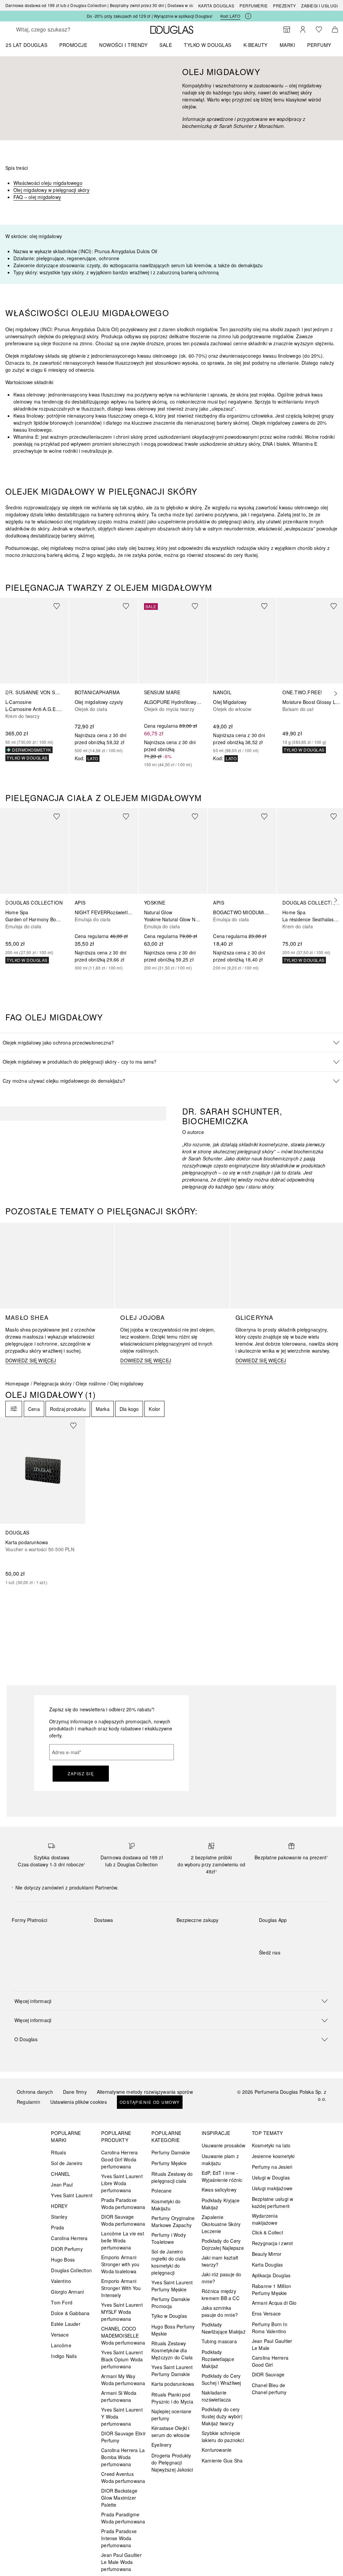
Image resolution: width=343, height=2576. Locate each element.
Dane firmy (75, 2092)
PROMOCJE (73, 45)
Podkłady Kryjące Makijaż (221, 2204)
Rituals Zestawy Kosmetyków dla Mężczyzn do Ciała (172, 2350)
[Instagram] (276, 1966)
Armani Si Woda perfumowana (119, 2396)
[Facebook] (264, 1966)
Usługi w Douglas (271, 2177)
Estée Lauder (65, 2324)
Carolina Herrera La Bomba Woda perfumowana (123, 2457)
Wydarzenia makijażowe (265, 2219)
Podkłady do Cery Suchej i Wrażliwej (221, 2379)
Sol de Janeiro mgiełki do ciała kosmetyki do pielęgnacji (168, 2262)
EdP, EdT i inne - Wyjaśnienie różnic (222, 2176)
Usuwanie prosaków (223, 2145)
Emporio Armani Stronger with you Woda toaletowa (120, 2264)
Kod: (230, 16)
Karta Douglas (216, 6)
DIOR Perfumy (67, 2249)
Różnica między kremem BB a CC (221, 2295)
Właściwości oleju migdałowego (48, 183)
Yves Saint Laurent (72, 2195)
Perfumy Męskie (169, 2163)
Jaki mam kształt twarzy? (220, 2261)
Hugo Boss (63, 2260)
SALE (166, 45)
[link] (34, 679)
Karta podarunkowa (173, 2384)
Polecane (162, 2191)
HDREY (59, 2206)
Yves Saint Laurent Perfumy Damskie (172, 2371)
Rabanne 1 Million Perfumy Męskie (271, 2289)
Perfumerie (254, 6)
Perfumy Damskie (171, 2152)
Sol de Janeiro (67, 2163)
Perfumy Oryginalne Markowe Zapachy (173, 2222)
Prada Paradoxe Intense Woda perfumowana (119, 2538)
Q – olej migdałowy (40, 197)
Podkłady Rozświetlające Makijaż (218, 2359)
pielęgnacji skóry (71, 190)
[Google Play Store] (276, 1934)
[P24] (23, 1951)
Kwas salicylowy (219, 2190)
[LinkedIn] (311, 1966)
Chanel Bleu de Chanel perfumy (269, 2389)
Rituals (58, 2152)
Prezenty (284, 6)
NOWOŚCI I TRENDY (123, 45)
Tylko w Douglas (169, 2316)
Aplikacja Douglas (271, 2275)
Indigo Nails (64, 2356)
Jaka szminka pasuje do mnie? (220, 2311)
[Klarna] (23, 1936)
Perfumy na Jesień (272, 2167)
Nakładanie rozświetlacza (216, 2396)
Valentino (61, 2281)
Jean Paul (62, 2185)
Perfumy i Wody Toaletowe (169, 2238)
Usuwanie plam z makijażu (220, 2160)
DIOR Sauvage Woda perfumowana (123, 2220)
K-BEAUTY (256, 45)
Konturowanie (217, 2450)
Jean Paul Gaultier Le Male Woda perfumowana (121, 2562)
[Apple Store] (311, 1934)
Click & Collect (267, 2232)
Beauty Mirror (267, 2254)
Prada (57, 2227)
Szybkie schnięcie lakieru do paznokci (223, 2437)
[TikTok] (299, 1966)
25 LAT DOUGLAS (26, 45)
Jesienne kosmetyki (273, 2156)
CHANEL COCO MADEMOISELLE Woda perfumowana (123, 2336)
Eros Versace (266, 2313)
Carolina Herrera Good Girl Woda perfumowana (119, 2159)
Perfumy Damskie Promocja (171, 2303)
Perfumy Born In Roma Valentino (270, 2328)
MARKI (288, 45)
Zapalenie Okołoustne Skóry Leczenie (221, 2224)
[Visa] (71, 1936)
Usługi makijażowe (272, 2188)
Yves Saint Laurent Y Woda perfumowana (122, 2417)
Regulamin (28, 2102)
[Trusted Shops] (198, 1927)
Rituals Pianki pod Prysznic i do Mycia (172, 2398)
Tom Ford (62, 2302)
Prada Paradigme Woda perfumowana (123, 2518)
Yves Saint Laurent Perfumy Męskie (172, 2286)
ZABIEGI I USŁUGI (319, 6)
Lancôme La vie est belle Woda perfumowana (123, 2240)
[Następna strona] (334, 694)
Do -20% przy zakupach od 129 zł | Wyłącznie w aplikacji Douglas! (150, 16)
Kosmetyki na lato (271, 2145)
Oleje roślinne (91, 1383)
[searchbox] (64, 29)
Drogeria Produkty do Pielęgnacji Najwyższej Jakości (172, 2462)
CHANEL (60, 2174)
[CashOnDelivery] (47, 1951)
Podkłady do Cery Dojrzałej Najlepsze (223, 2244)
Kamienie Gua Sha (222, 2460)
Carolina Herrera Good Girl (270, 2361)
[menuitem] (31, 45)
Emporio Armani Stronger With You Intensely (121, 2288)
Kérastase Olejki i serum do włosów (170, 2431)
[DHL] (105, 1936)
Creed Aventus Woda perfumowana (123, 2477)
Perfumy (319, 45)
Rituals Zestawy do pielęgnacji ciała (172, 2177)
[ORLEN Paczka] (153, 1936)
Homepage (17, 1383)
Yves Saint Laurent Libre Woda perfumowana (122, 2183)
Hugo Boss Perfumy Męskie (173, 2330)
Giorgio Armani (67, 2292)
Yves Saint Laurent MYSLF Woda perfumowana (122, 2312)
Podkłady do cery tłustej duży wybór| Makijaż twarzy (222, 2416)
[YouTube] (287, 1966)
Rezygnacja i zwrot (272, 2243)
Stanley (59, 2217)
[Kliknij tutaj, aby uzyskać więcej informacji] (248, 16)
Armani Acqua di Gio (274, 2303)
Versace (60, 2335)
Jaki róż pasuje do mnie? (222, 2278)
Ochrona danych (35, 2092)
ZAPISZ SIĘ (81, 1773)
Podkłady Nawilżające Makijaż (224, 2328)
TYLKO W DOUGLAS (208, 45)
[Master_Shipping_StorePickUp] (105, 1951)
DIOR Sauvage (268, 2374)
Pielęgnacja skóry (53, 1383)
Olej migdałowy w (33, 190)
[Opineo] (190, 1937)
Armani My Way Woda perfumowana (123, 2380)
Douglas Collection (71, 2270)
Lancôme (61, 2345)
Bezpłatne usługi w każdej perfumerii (273, 2202)
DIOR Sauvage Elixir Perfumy (123, 2437)
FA (16, 197)
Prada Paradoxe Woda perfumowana (123, 2203)
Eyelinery (161, 2445)
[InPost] (129, 1936)
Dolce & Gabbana (70, 2313)
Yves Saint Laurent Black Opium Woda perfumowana (122, 2359)
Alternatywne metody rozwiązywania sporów (145, 2092)
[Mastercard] (47, 1936)
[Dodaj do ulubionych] (61, 606)
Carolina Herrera (69, 2238)
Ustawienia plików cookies (79, 2102)
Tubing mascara (219, 2341)
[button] (171, 1042)
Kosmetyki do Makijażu (166, 2205)
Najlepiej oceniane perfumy (171, 2415)
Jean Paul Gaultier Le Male (272, 2344)
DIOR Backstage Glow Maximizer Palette (119, 2498)
